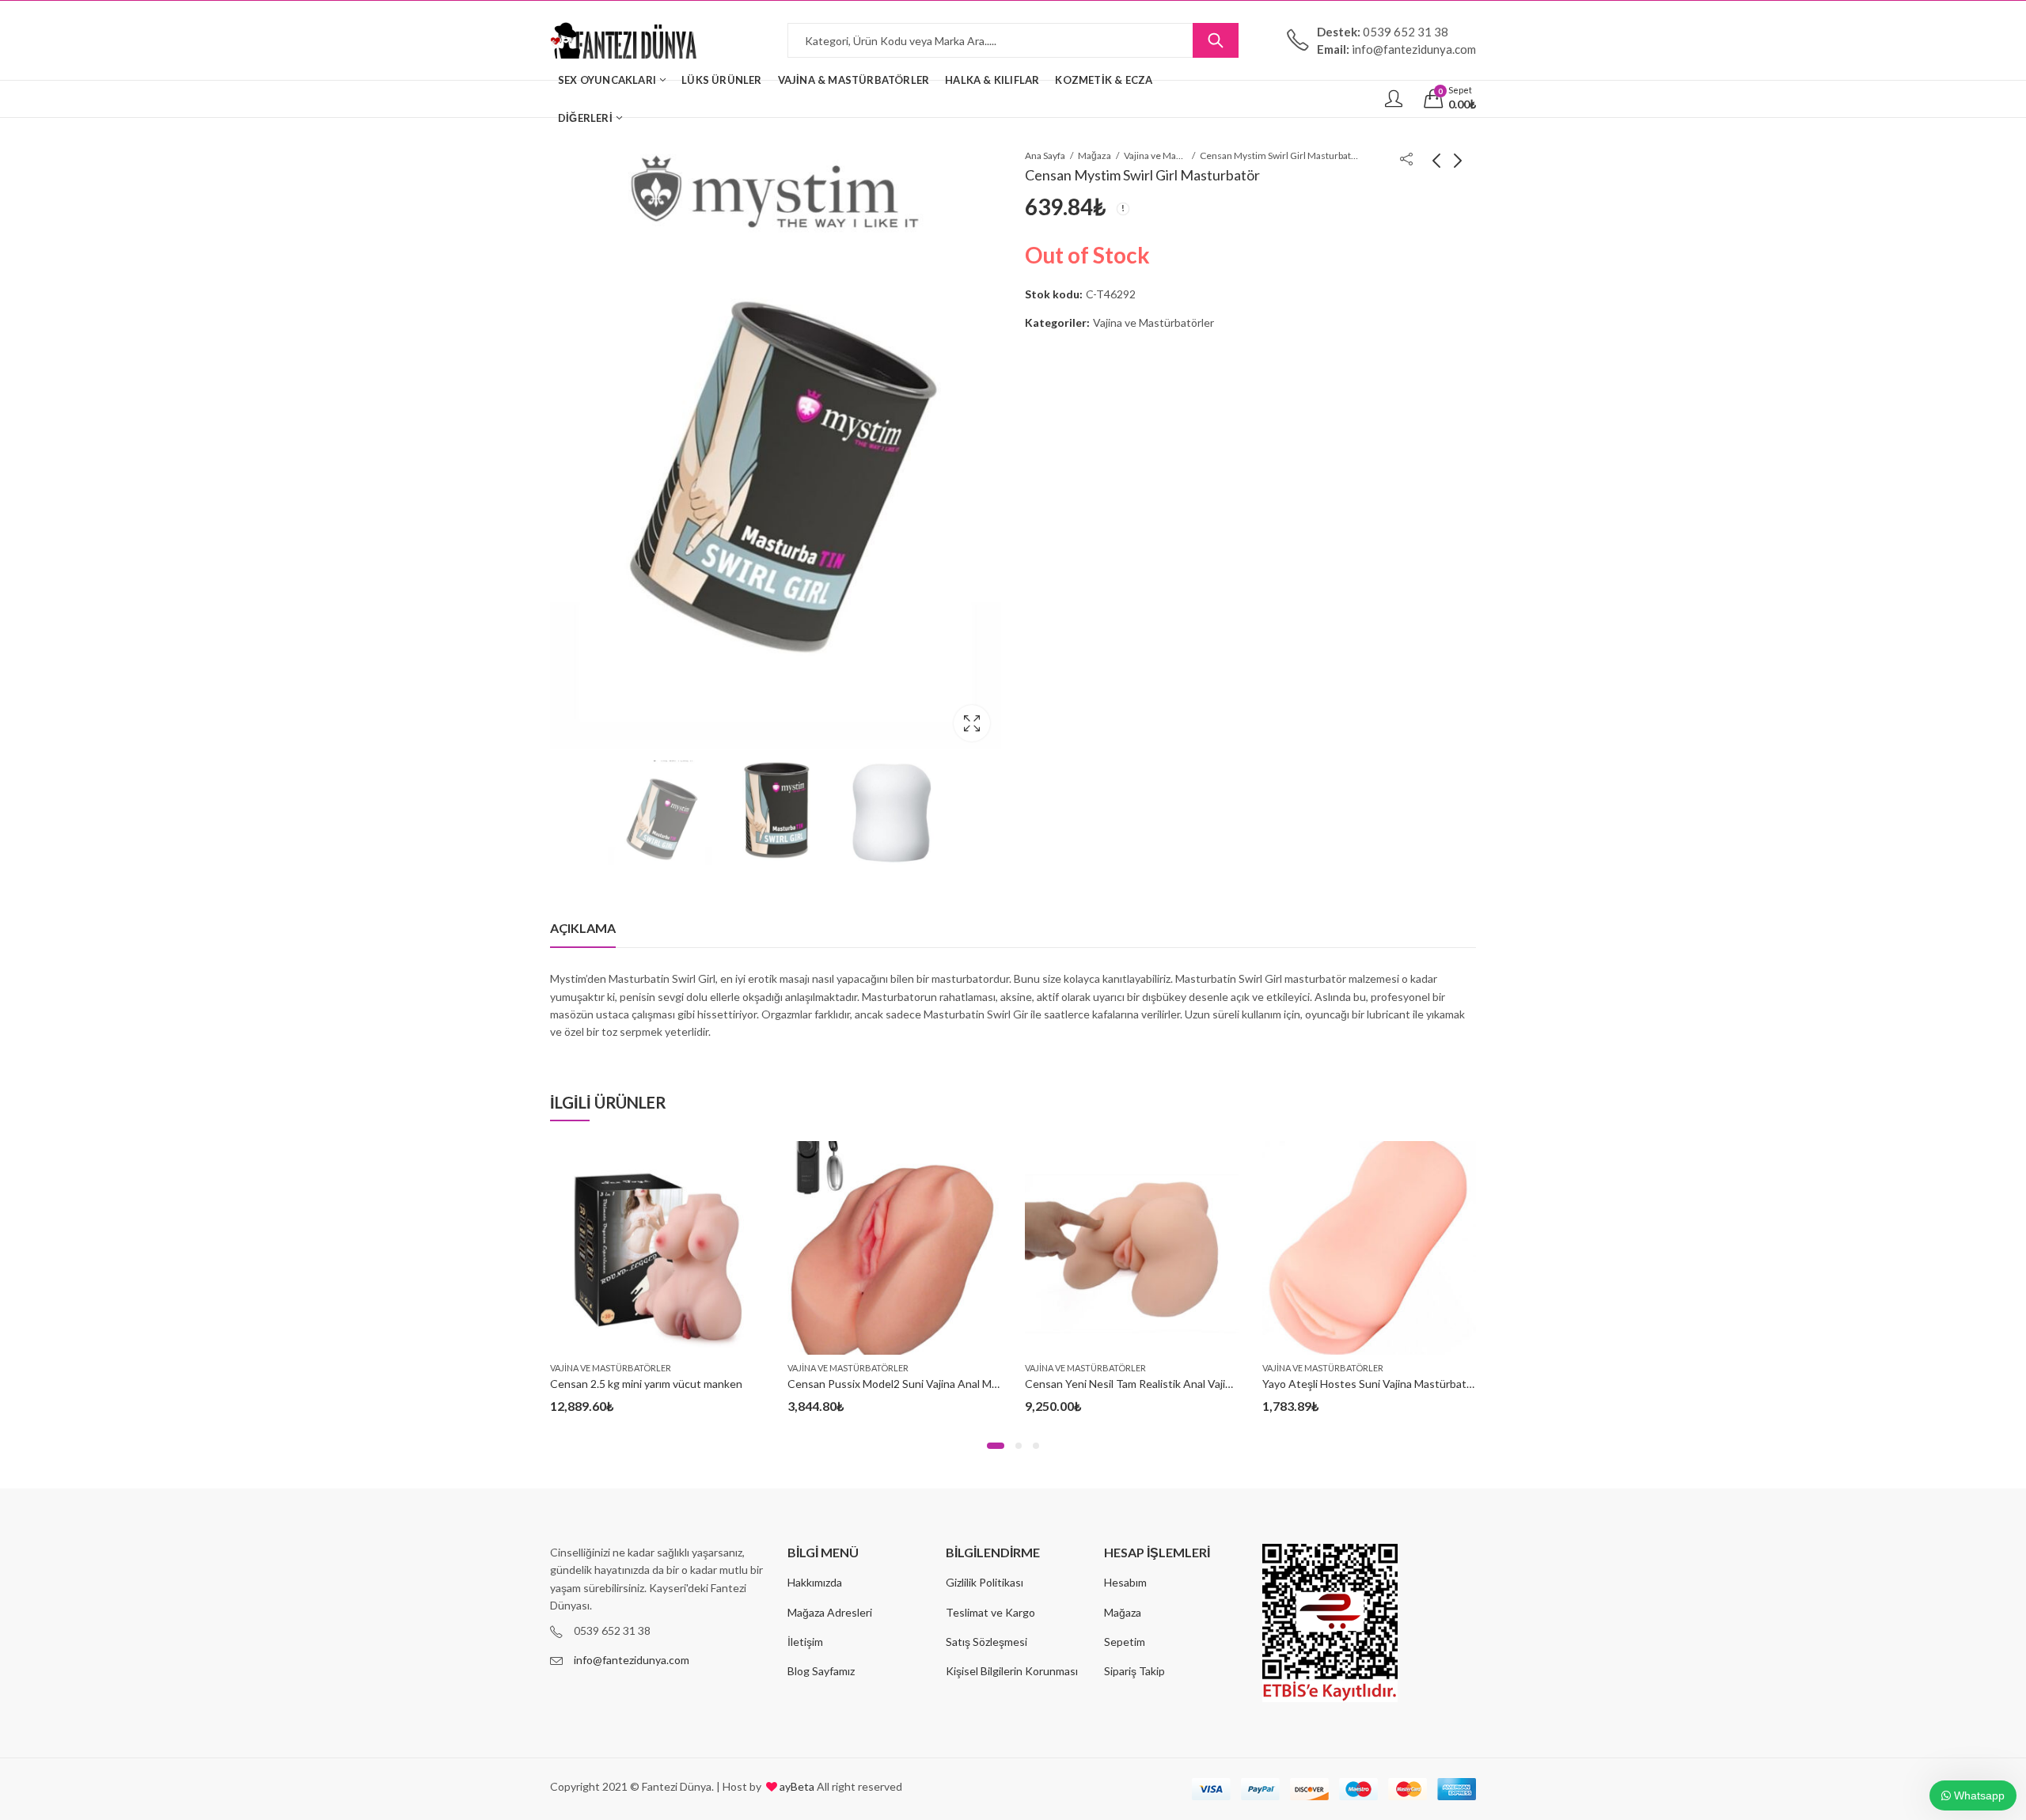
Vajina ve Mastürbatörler (1155, 155)
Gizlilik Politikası (985, 1582)
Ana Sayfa (1045, 155)
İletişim (805, 1642)
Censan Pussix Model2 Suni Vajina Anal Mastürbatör (916, 1384)
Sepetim (1125, 1642)
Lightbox (972, 723)
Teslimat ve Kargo (990, 1612)
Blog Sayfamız (821, 1671)
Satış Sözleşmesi (986, 1642)
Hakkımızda (815, 1582)
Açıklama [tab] (583, 928)
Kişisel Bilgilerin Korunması (1012, 1671)
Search (1216, 40)
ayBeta (796, 1786)
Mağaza (1095, 155)
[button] (996, 1446)
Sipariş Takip (1134, 1671)
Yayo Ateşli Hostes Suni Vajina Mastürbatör (1370, 1384)
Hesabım (1125, 1582)
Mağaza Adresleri (830, 1612)
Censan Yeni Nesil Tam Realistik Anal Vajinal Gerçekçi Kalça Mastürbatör (1203, 1384)
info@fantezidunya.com (632, 1660)
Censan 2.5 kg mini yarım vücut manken (646, 1384)
